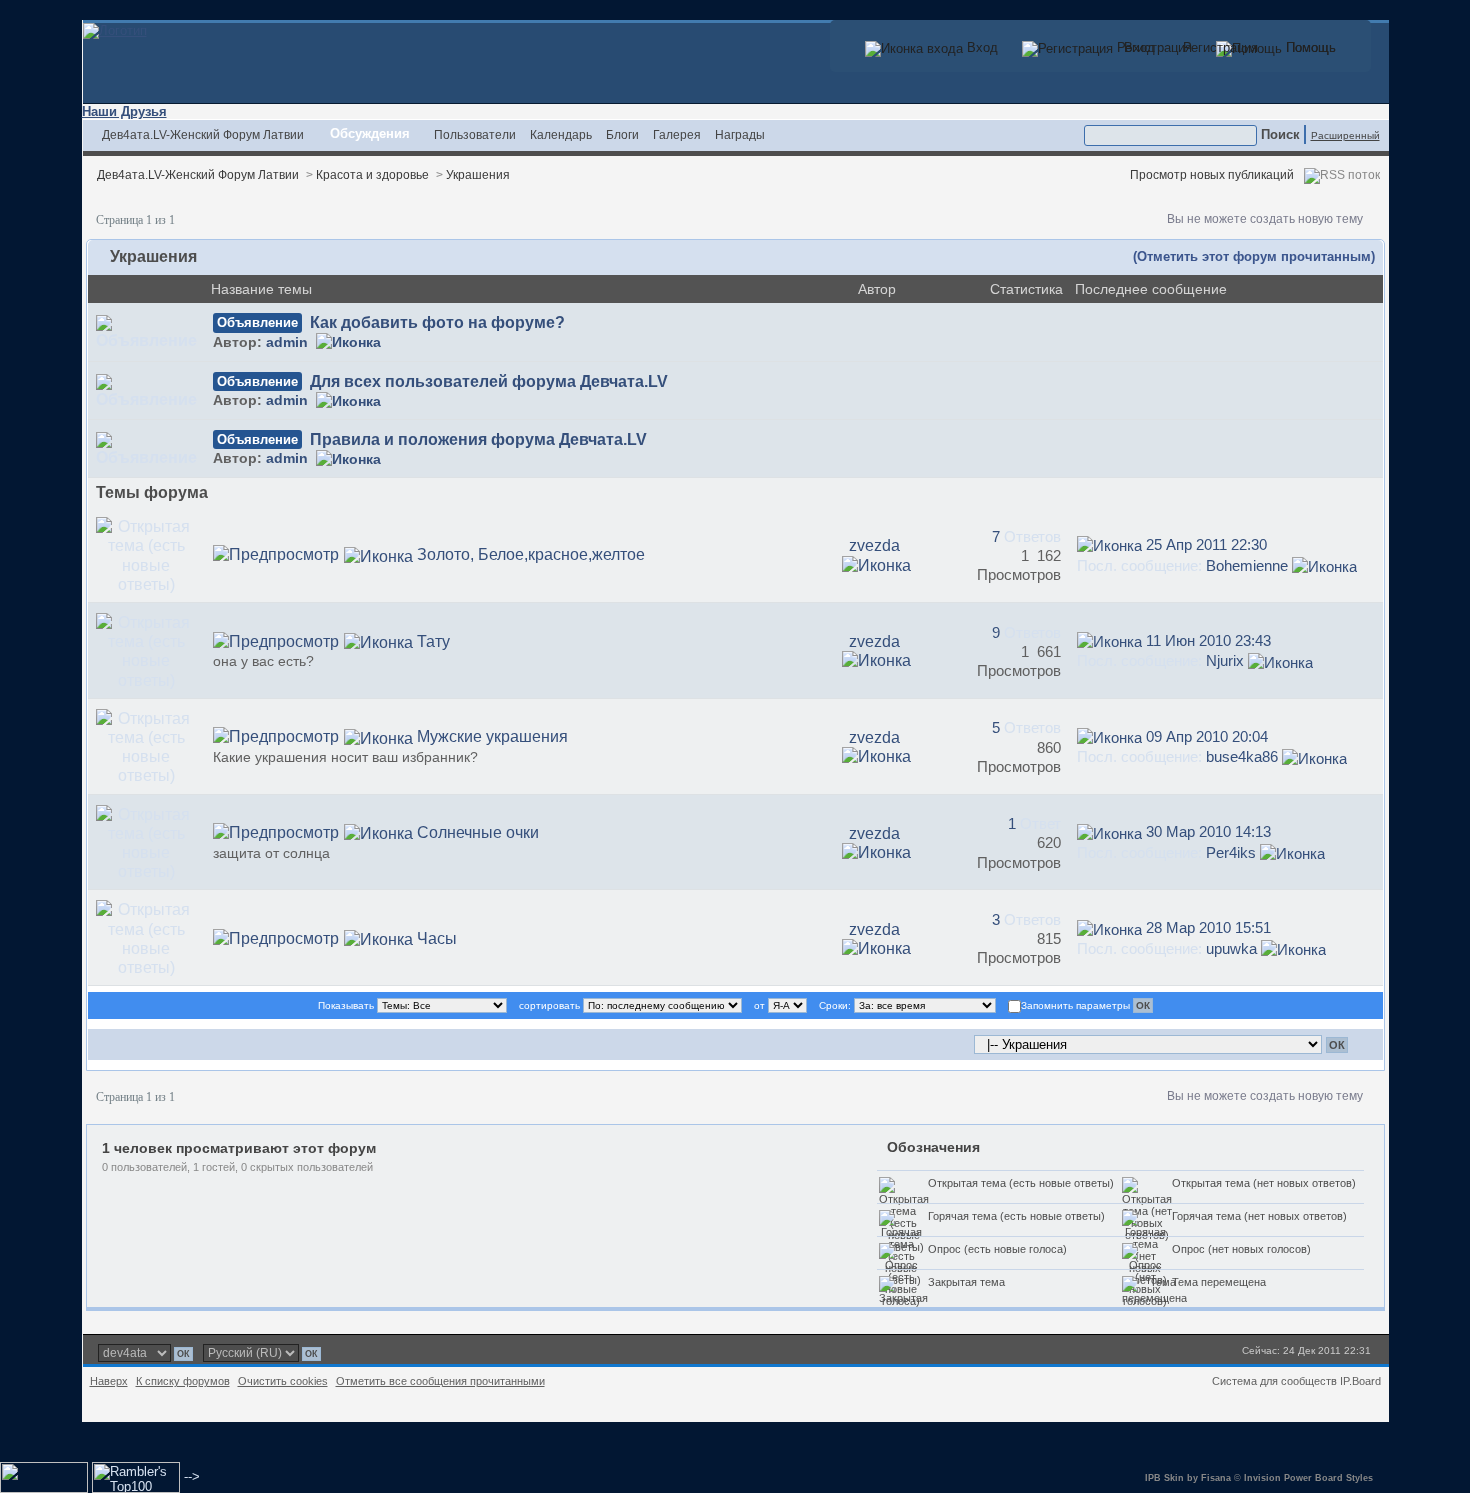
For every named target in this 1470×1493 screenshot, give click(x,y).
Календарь (561, 134)
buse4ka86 (1242, 756)
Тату (433, 641)
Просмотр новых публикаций (1212, 174)
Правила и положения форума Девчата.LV (478, 439)
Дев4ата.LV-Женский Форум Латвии (203, 134)
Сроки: (835, 1005)
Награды (740, 134)
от (759, 1005)
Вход (1137, 47)
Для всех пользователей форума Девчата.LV (489, 381)
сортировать (549, 1005)
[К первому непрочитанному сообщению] (378, 554)
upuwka (1231, 948)
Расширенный (1345, 135)
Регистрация (1218, 47)
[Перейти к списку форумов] (115, 29)
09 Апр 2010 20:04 (1207, 736)
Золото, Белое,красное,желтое (531, 554)
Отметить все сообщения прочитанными (440, 1381)
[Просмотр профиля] (348, 342)
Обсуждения (370, 133)
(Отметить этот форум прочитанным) (1254, 256)
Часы (437, 938)
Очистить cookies (283, 1381)
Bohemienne (1247, 565)
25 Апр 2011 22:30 (1206, 544)
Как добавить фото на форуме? (437, 322)
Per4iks (1231, 852)
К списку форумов (183, 1381)
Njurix (1225, 660)
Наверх (109, 1381)
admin (287, 342)
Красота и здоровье (372, 174)
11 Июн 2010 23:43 (1208, 640)
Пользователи (475, 134)
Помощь (1309, 47)
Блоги (622, 134)
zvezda (874, 545)
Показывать (346, 1005)
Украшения (478, 174)
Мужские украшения (492, 736)
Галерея (677, 134)
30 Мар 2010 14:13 (1208, 831)
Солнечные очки (478, 832)
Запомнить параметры (1075, 1005)
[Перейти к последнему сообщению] (1109, 544)
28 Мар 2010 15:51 (1208, 927)
